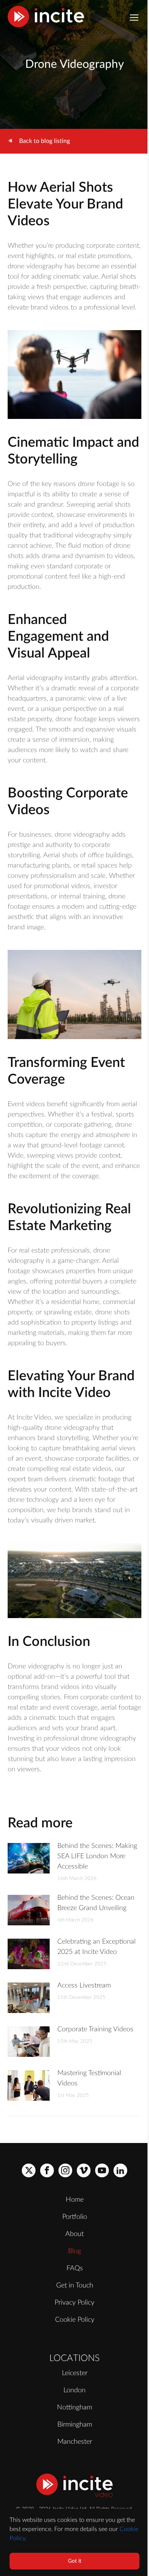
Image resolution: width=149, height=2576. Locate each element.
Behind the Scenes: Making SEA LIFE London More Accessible (97, 1856)
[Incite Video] (46, 18)
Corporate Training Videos (95, 2029)
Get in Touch (75, 2286)
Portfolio (75, 2217)
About (74, 2234)
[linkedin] (120, 2170)
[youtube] (102, 2170)
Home (75, 2200)
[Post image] (29, 1858)
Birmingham (75, 2425)
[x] (29, 2170)
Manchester (75, 2442)
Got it (75, 2561)
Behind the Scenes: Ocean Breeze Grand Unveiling (96, 1903)
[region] (74, 2542)
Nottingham (74, 2408)
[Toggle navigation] (134, 18)
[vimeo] (84, 2170)
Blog (74, 2251)
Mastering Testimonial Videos (89, 2078)
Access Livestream (84, 1986)
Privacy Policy (74, 2303)
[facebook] (47, 2170)
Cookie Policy (75, 2320)
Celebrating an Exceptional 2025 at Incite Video (96, 1947)
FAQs (75, 2268)
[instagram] (65, 2170)
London (74, 2390)
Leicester (75, 2373)
